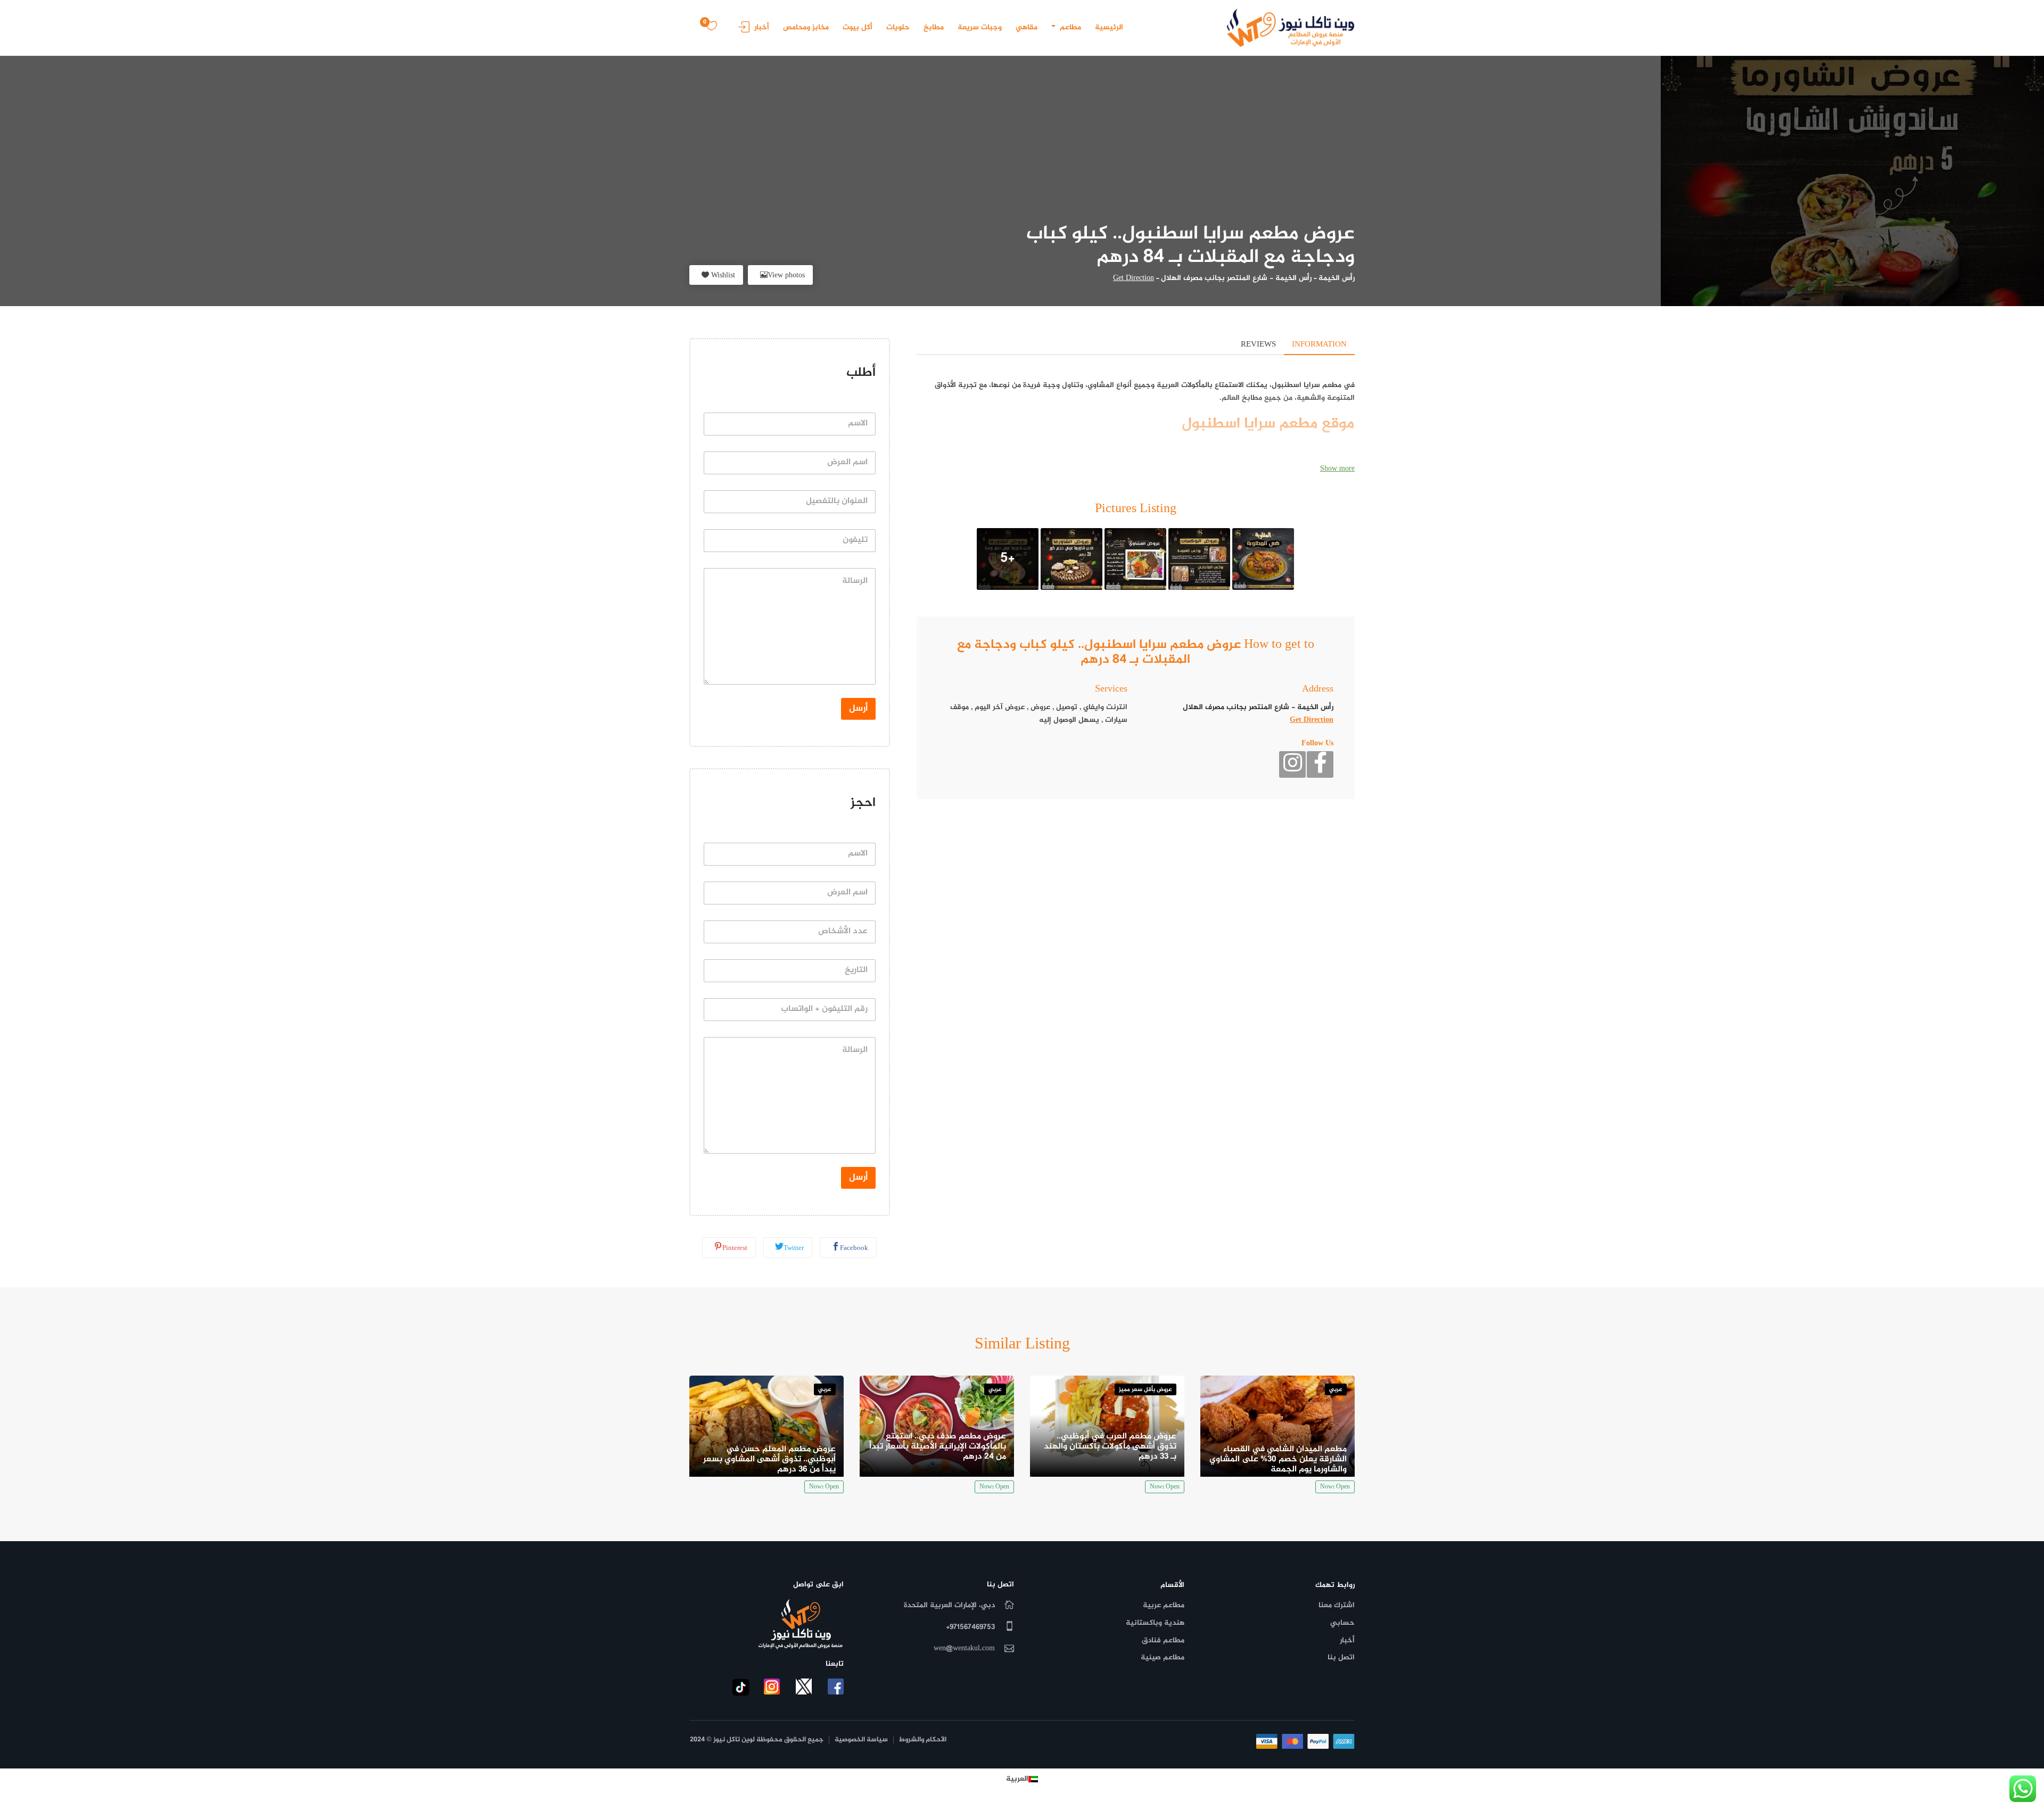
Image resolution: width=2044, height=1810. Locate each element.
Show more (1337, 469)
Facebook (854, 1248)
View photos (786, 275)
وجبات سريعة (980, 27)
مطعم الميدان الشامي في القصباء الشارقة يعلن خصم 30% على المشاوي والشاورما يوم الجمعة (1278, 1459)
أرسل (858, 709)
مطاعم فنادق (1163, 1640)
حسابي (1342, 1623)
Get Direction (1134, 278)
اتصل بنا (1341, 1657)
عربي (1336, 1390)
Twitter (794, 1248)
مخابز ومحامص (806, 27)
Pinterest (735, 1248)
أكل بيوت (858, 27)
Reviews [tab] (1258, 345)
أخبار (762, 27)
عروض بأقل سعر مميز (1145, 1390)
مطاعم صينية (1163, 1657)
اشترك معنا (1337, 1605)
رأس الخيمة (1337, 278)
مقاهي (1027, 27)
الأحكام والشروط (923, 1740)
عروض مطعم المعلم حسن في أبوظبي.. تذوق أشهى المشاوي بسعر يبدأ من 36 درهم (769, 1459)
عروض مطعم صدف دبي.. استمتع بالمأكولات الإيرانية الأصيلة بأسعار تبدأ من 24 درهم (938, 1447)
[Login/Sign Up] (741, 31)
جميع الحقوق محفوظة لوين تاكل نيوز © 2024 (757, 1740)
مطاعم (1069, 27)
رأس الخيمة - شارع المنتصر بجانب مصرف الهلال (1236, 278)
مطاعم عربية (1164, 1605)
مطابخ (934, 27)
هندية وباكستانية (1155, 1623)
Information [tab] (1319, 345)
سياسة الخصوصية (861, 1740)
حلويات (898, 27)
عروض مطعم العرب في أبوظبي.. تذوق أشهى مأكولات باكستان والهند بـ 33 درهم (1110, 1447)
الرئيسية (1109, 27)
